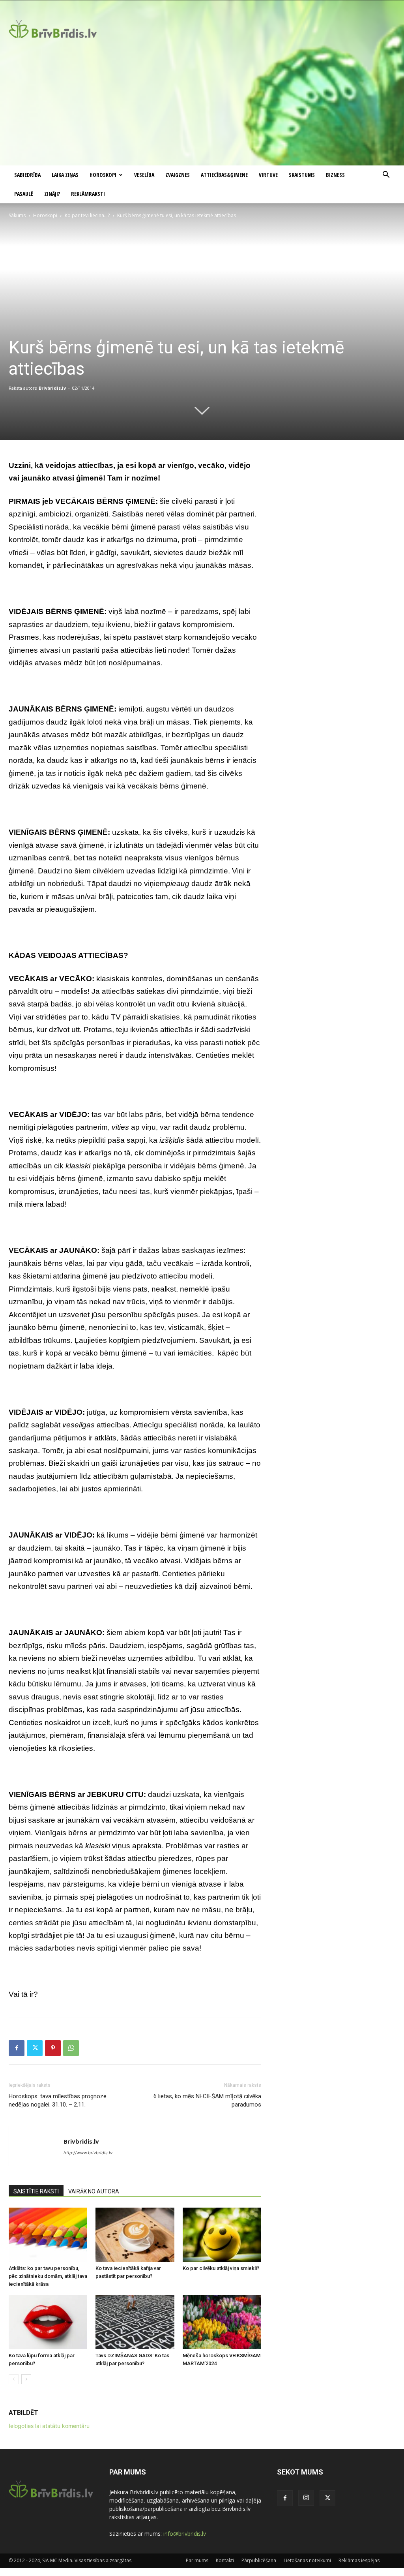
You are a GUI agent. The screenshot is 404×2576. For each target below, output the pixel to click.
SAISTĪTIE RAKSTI (36, 2191)
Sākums (17, 215)
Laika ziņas (65, 175)
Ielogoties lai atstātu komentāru (49, 2426)
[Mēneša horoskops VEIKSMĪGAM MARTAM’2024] (222, 2322)
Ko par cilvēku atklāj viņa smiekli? (221, 2268)
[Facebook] (17, 2048)
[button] (386, 176)
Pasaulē (24, 194)
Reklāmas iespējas (359, 2560)
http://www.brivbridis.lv (88, 2153)
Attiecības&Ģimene (224, 175)
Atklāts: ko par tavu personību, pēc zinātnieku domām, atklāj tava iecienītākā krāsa (48, 2276)
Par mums (197, 2560)
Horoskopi (103, 175)
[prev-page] (14, 2379)
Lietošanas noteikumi (307, 2560)
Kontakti (225, 2560)
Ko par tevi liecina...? (87, 215)
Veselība (144, 175)
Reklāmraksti (88, 194)
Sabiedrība (27, 175)
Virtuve (268, 175)
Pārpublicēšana (259, 2560)
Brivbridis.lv (52, 388)
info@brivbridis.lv (185, 2534)
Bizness (335, 175)
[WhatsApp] (71, 2048)
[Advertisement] (202, 106)
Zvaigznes (178, 175)
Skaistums (302, 175)
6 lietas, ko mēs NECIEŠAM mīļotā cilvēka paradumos (207, 2100)
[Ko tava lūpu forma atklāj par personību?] (48, 2322)
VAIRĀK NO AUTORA (94, 2191)
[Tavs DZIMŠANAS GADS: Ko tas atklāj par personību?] (135, 2322)
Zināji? (52, 194)
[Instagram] (306, 2498)
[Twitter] (35, 2048)
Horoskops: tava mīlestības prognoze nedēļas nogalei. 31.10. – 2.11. (58, 2100)
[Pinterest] (53, 2048)
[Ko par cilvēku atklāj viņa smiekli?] (222, 2235)
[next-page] (26, 2379)
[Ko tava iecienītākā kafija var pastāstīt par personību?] (135, 2235)
